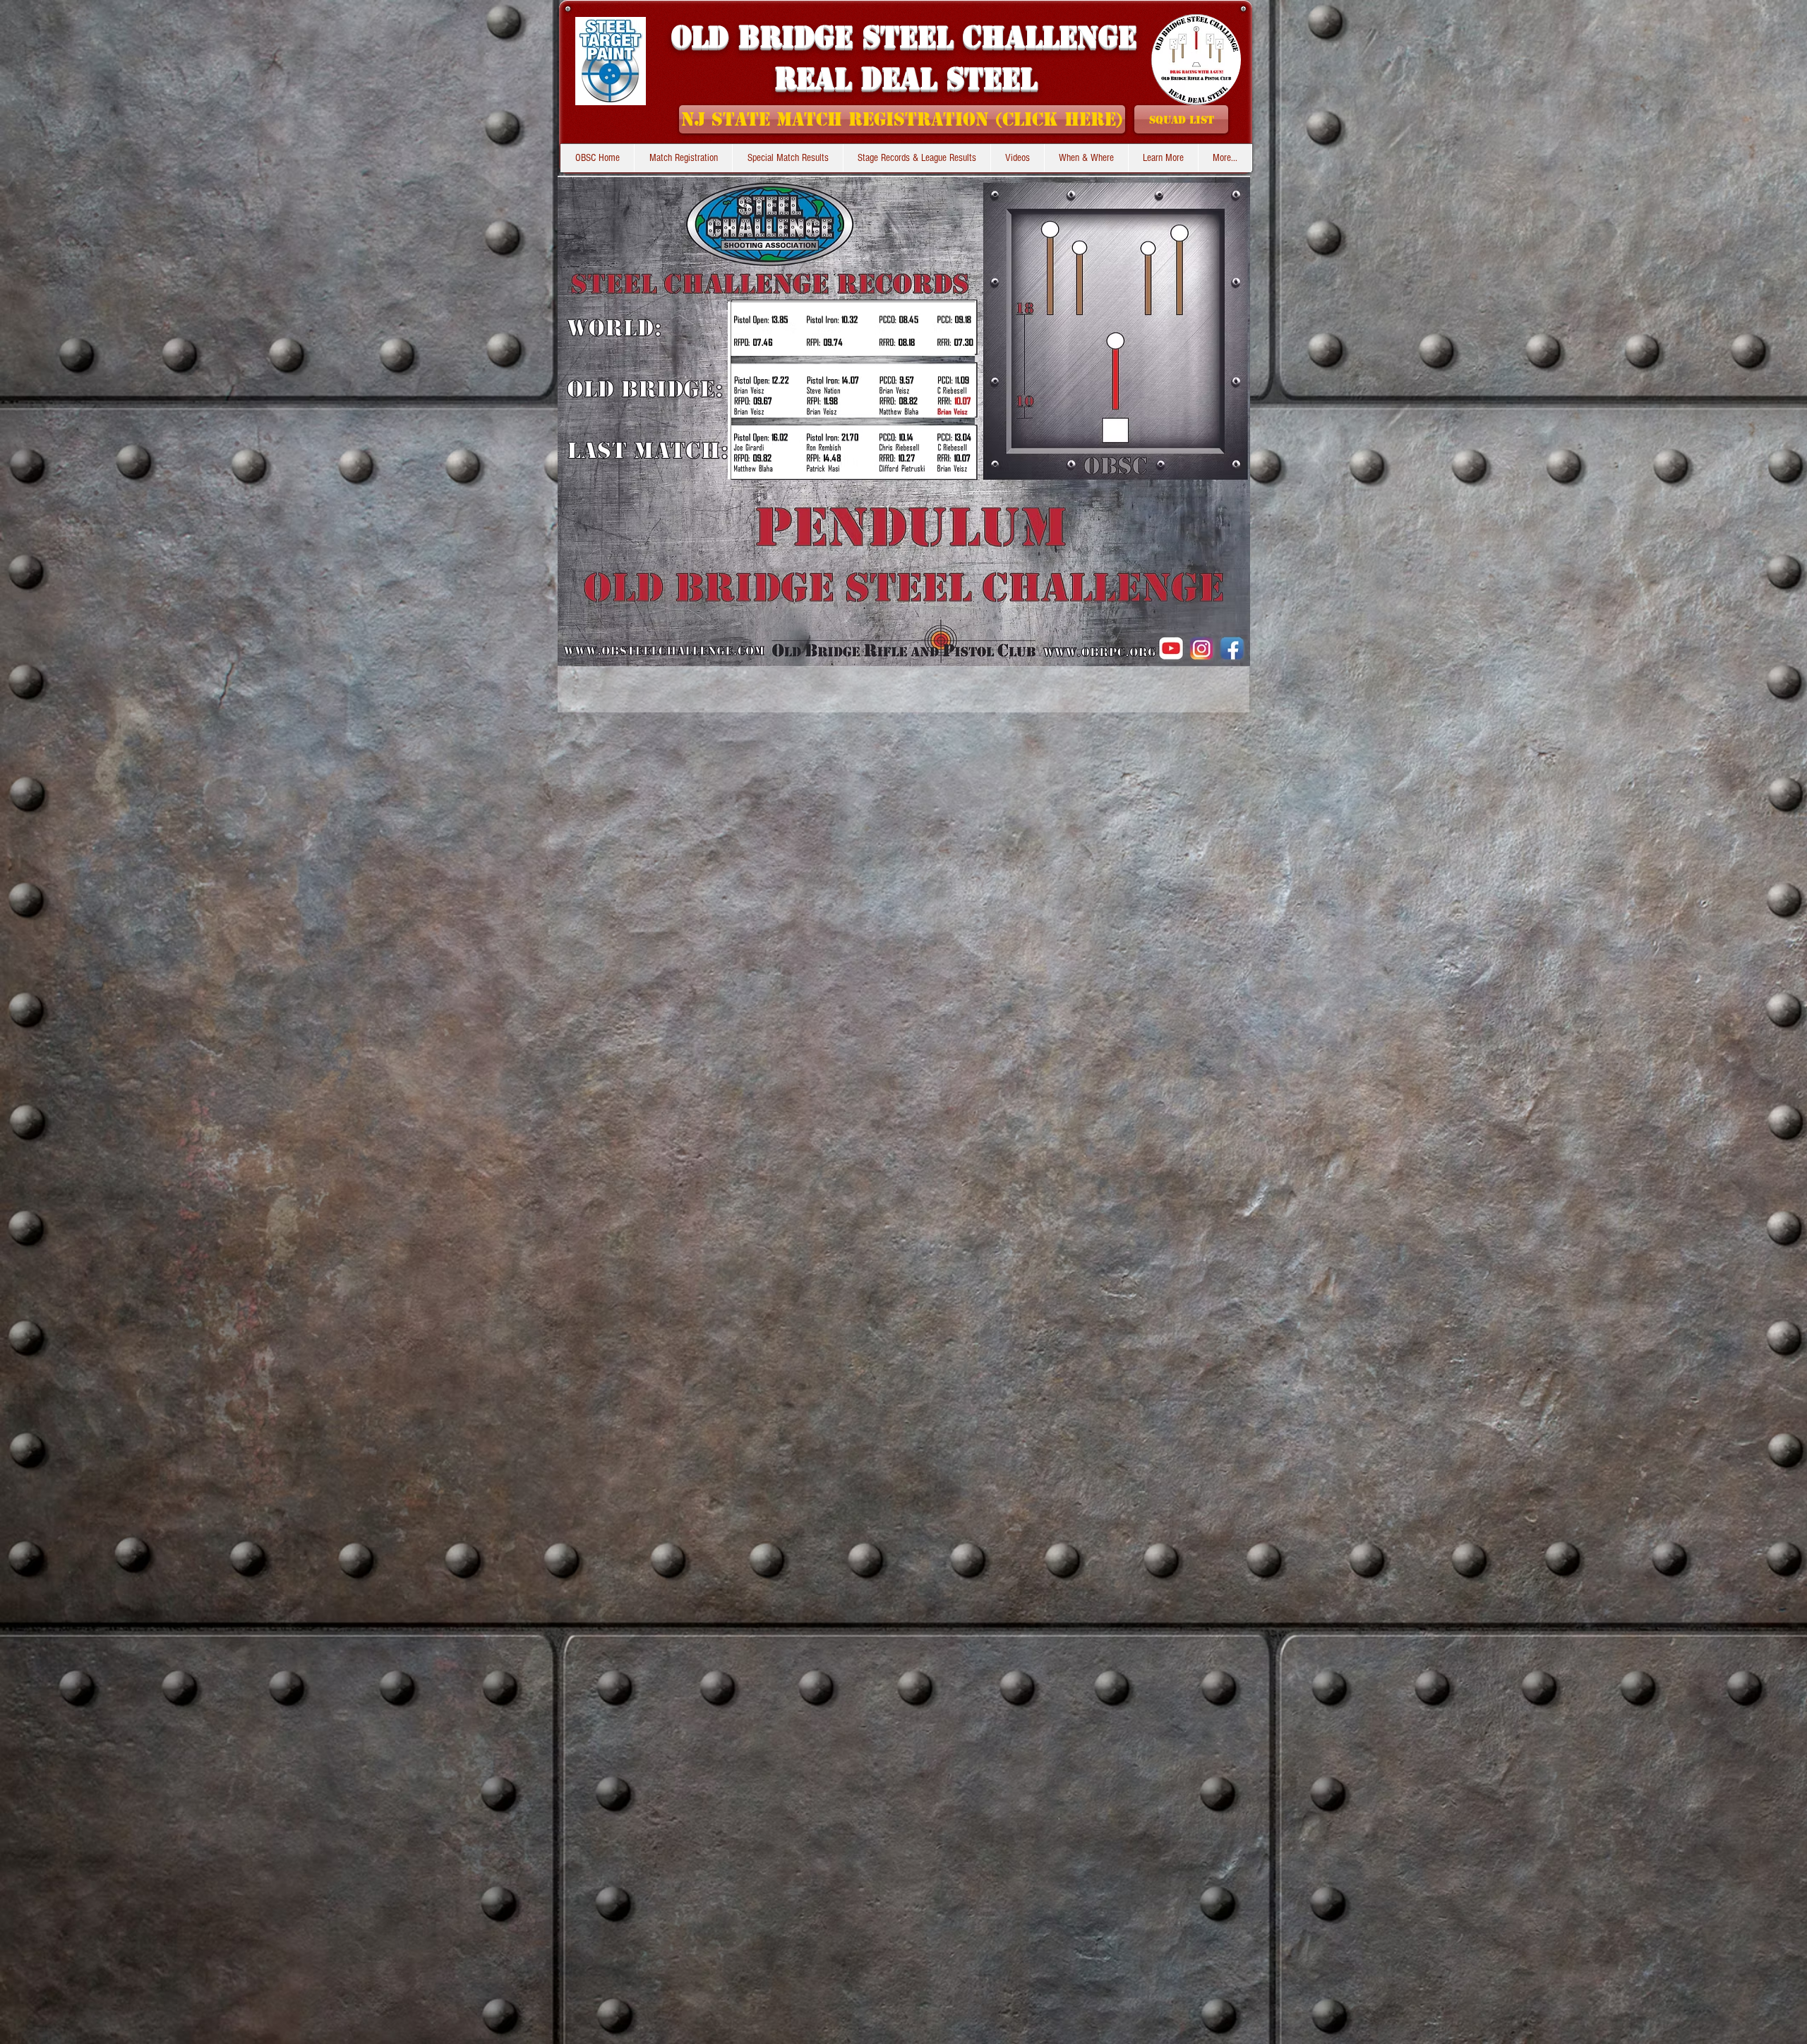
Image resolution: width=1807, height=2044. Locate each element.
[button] (917, 158)
